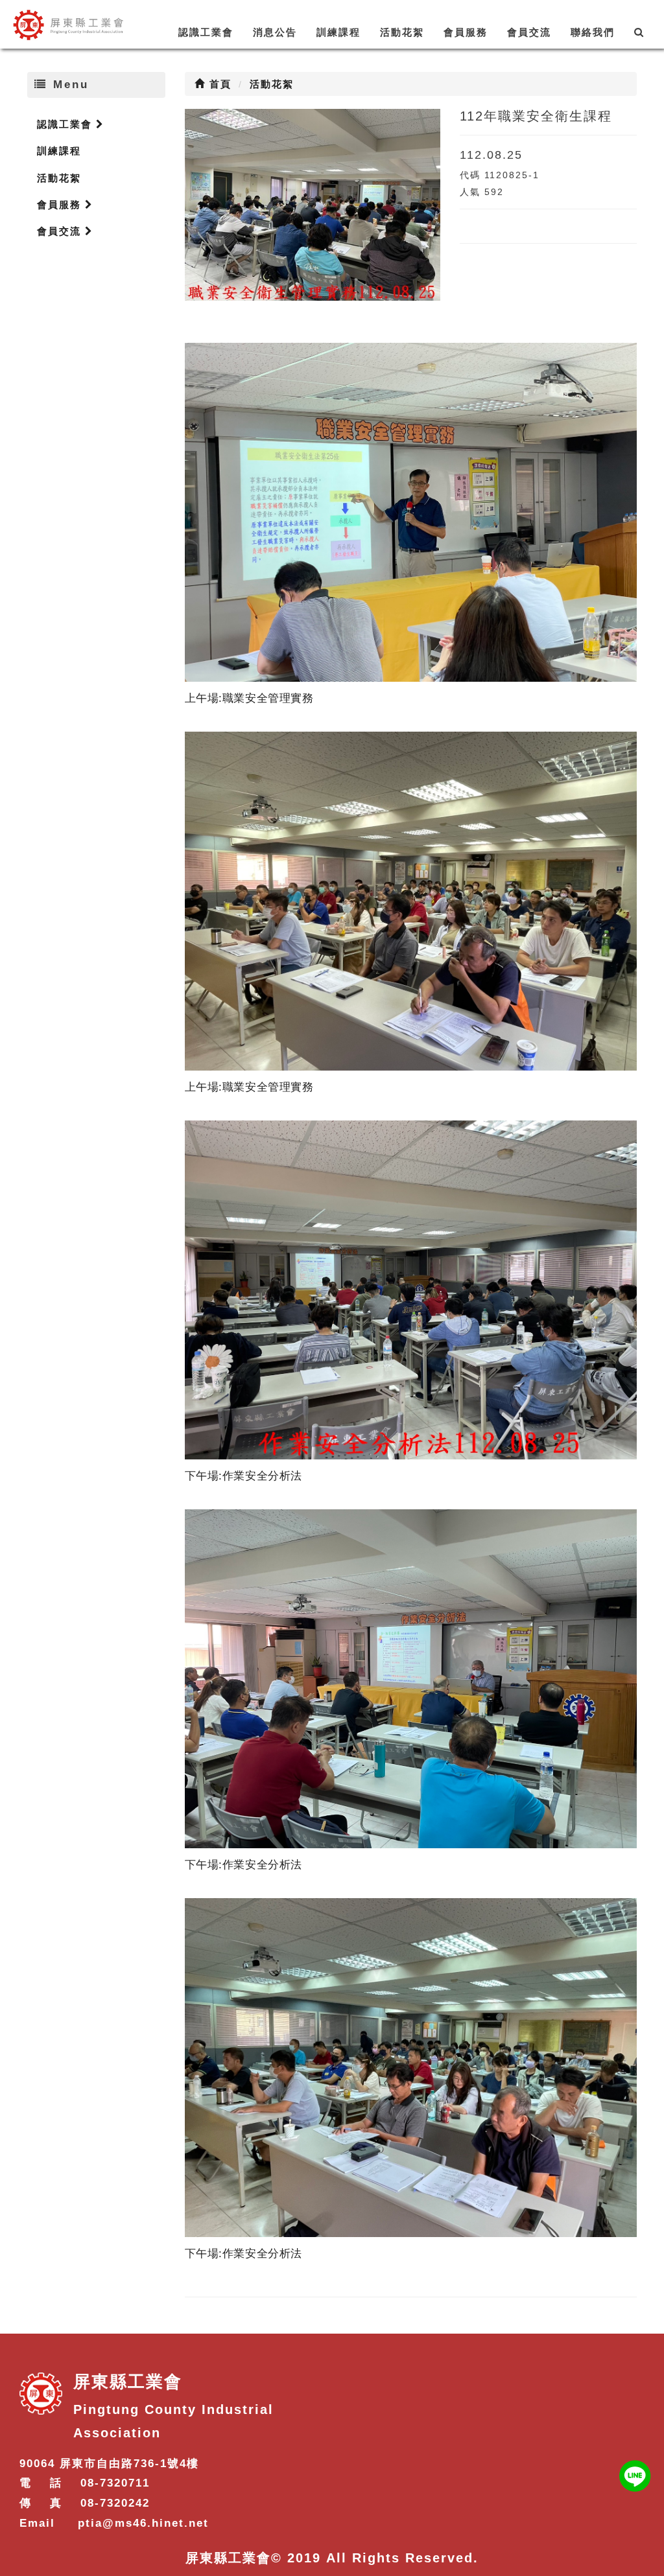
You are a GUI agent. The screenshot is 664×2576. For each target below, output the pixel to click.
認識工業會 (206, 32)
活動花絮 (402, 32)
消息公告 (275, 32)
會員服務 (466, 32)
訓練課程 (338, 32)
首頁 (219, 84)
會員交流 (529, 32)
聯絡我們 (593, 32)
